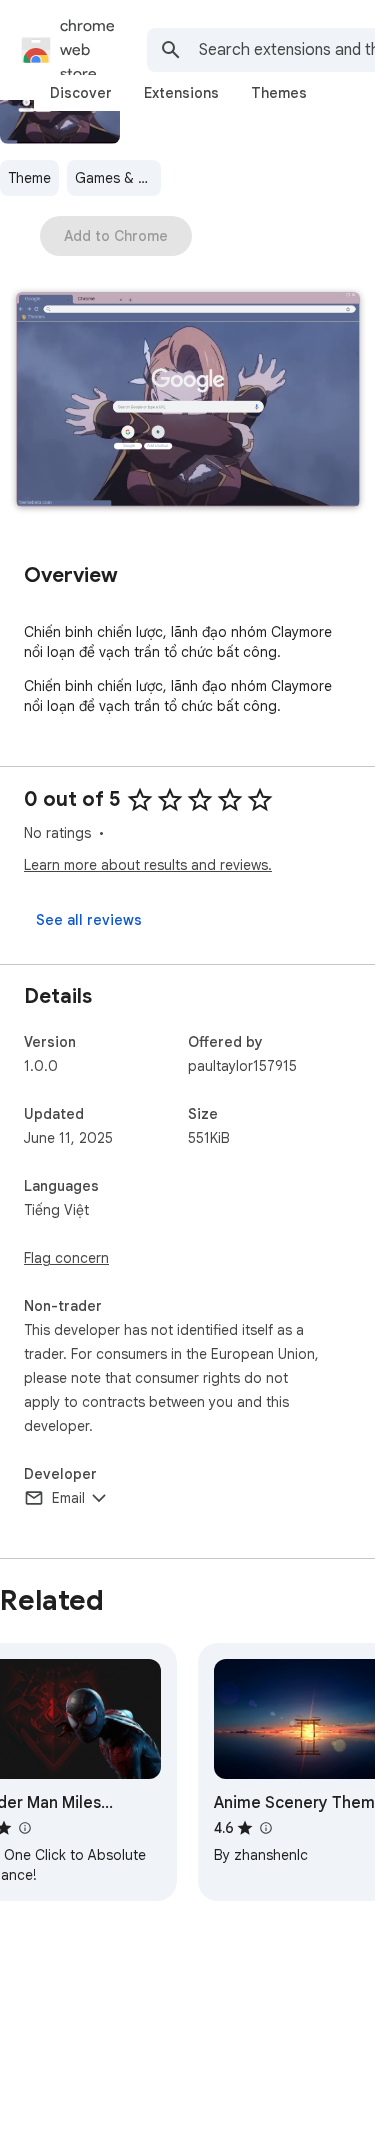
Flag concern (66, 1258)
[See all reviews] (89, 920)
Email (68, 1498)
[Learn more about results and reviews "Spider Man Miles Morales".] (24, 1828)
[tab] (81, 93)
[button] (188, 401)
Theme (29, 178)
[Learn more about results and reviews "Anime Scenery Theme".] (265, 1828)
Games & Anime (118, 178)
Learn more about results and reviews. (148, 865)
